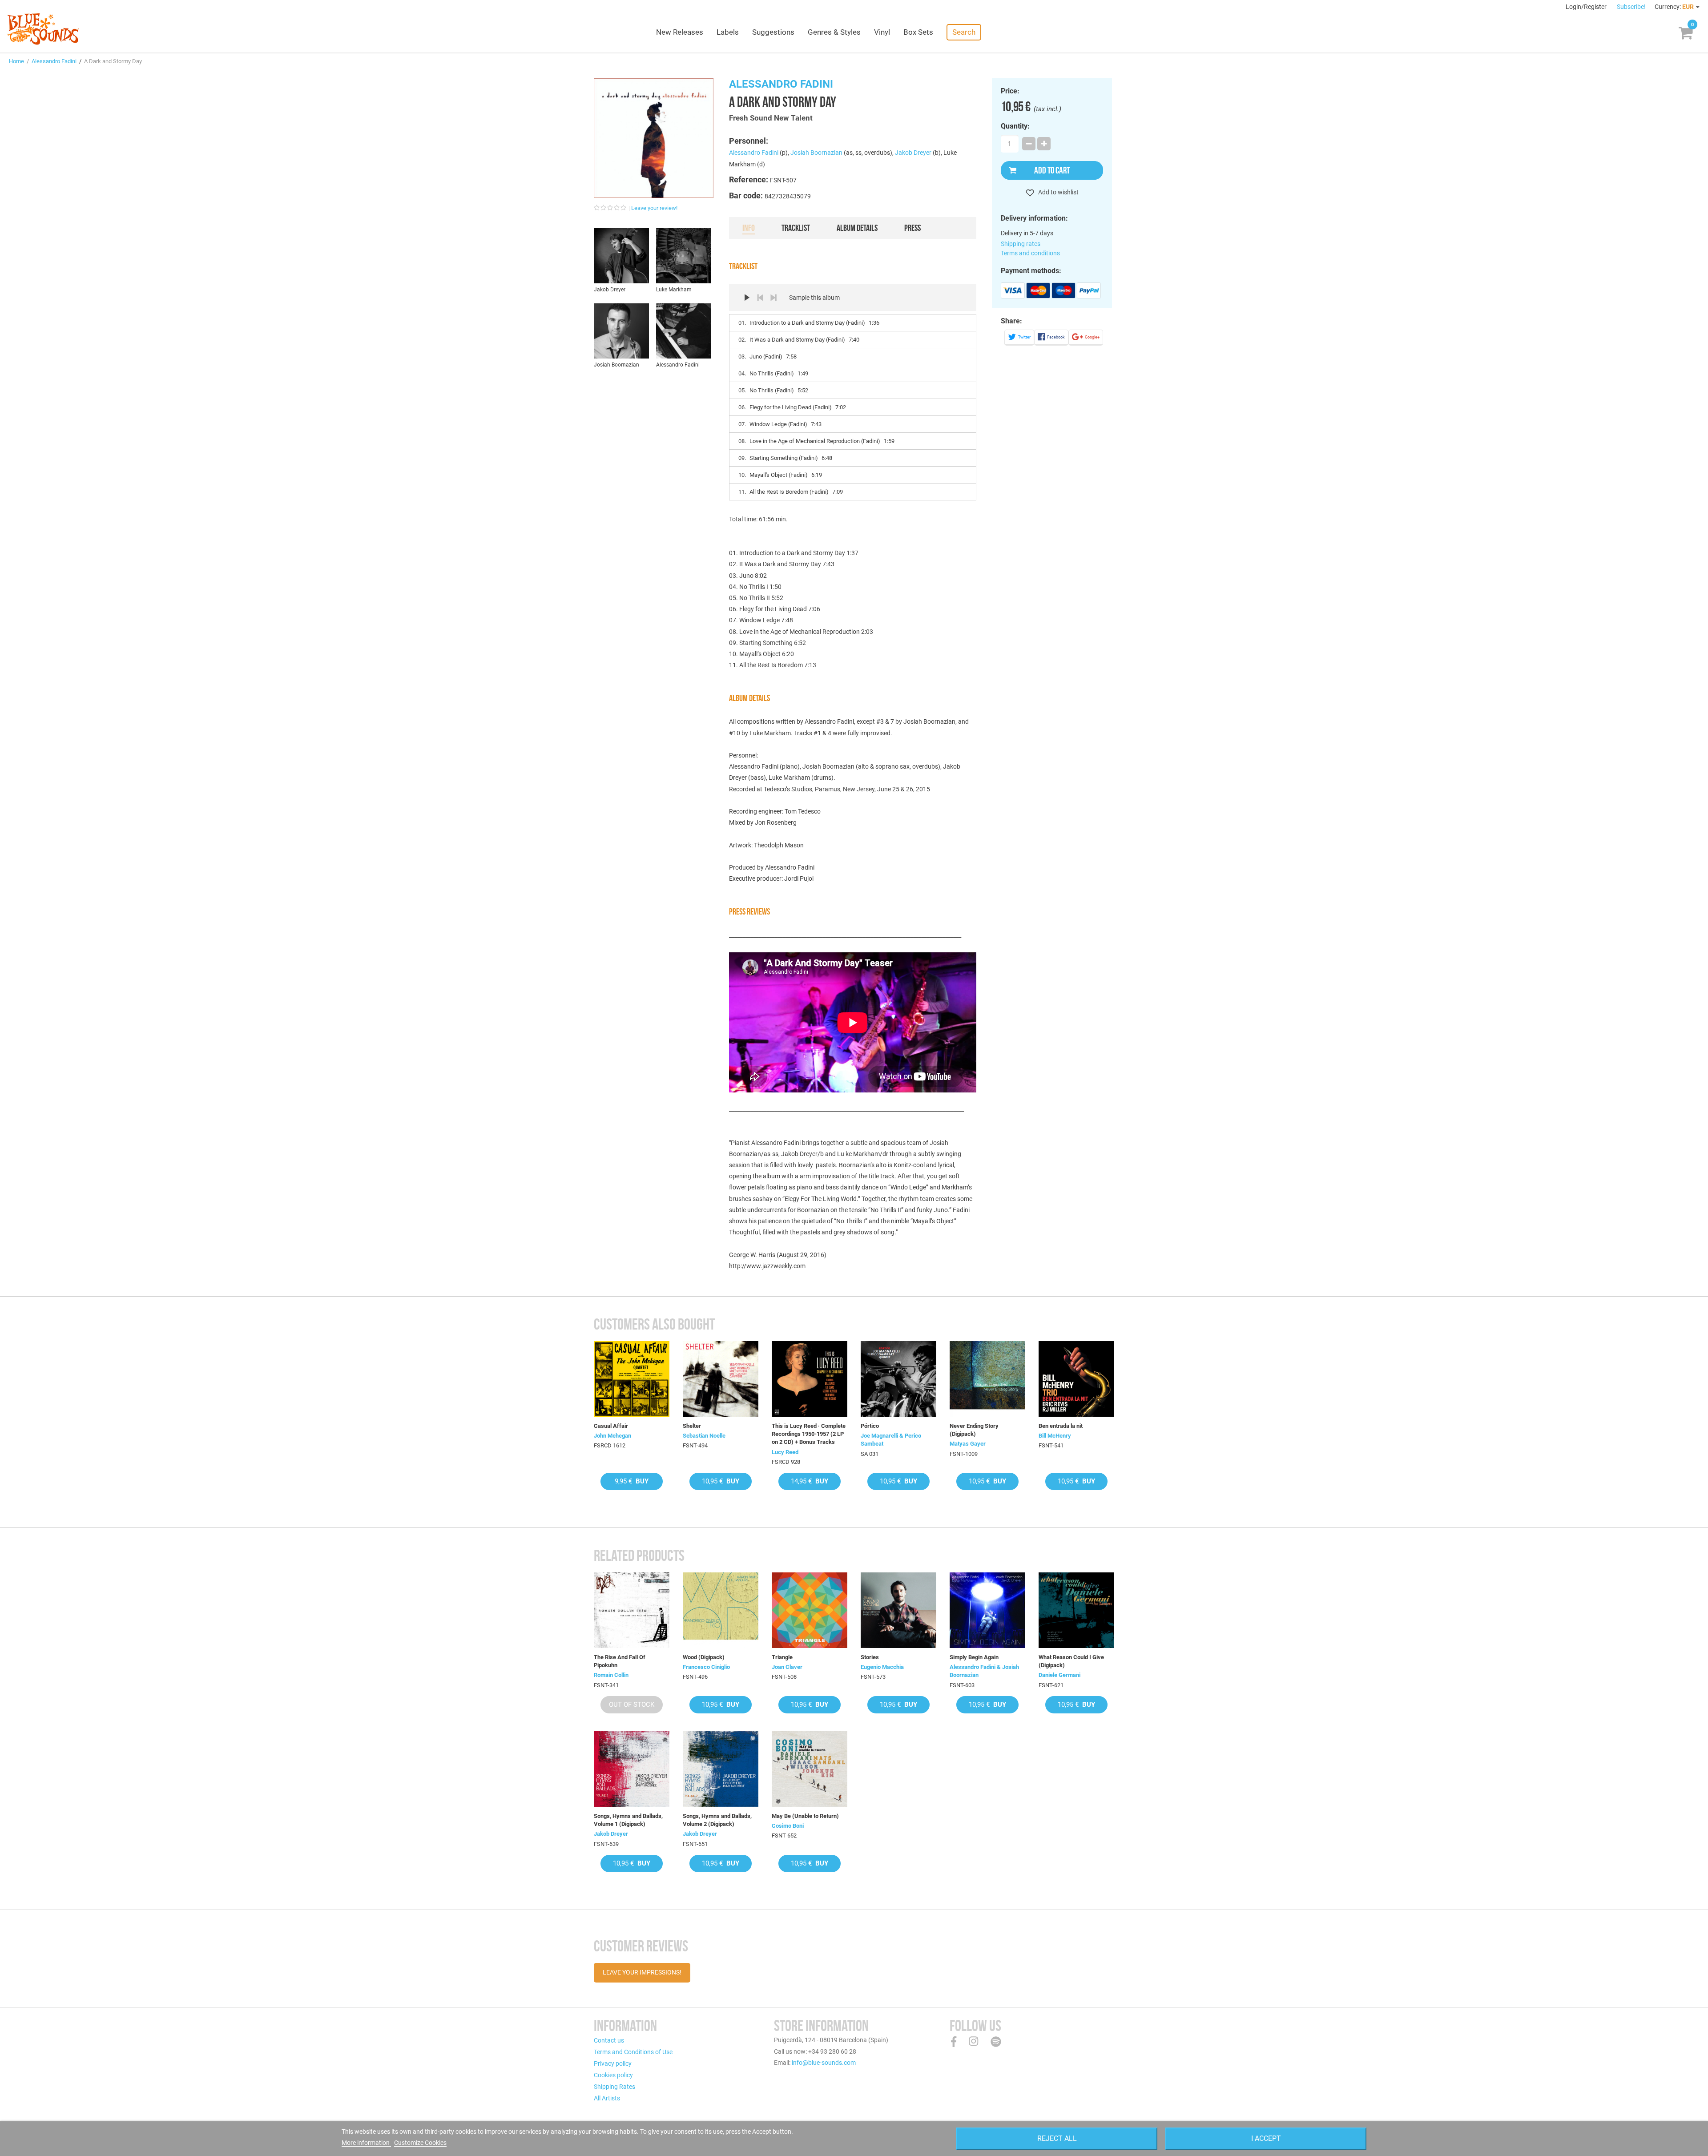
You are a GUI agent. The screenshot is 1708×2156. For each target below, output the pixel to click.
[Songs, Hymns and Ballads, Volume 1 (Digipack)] (632, 1769)
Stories (870, 1657)
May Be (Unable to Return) (805, 1816)
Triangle (782, 1657)
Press (912, 228)
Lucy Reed (785, 1452)
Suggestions (773, 32)
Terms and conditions (1030, 253)
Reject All (1057, 2138)
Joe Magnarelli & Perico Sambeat (891, 1440)
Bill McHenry (1055, 1436)
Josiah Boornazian (816, 153)
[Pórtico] (898, 1379)
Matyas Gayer (968, 1444)
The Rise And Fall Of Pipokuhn (620, 1661)
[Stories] (898, 1610)
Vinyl (882, 32)
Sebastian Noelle (704, 1436)
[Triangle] (810, 1610)
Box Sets (918, 32)
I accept (1266, 2138)
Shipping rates (1021, 244)
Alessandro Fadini (54, 61)
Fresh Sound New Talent (771, 118)
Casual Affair (611, 1426)
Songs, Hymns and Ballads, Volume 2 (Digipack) (717, 1820)
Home (16, 61)
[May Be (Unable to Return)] (810, 1769)
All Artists (607, 2098)
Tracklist (796, 228)
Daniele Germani (1059, 1675)
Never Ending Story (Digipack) (974, 1430)
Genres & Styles (834, 32)
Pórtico (870, 1426)
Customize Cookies (420, 2143)
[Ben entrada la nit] (1076, 1379)
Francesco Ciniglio (706, 1667)
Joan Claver (787, 1667)
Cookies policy (613, 2075)
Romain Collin (611, 1675)
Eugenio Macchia (882, 1667)
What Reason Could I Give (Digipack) (1071, 1661)
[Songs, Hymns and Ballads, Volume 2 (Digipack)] (721, 1769)
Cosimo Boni (788, 1826)
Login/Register (1587, 7)
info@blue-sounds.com (824, 2063)
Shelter (692, 1426)
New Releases (680, 32)
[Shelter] (721, 1379)
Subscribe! (1631, 7)
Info (749, 228)
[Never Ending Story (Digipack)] (987, 1379)
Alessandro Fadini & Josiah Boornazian (984, 1671)
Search (964, 32)
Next (773, 298)
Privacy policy (613, 2063)
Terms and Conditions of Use (633, 2052)
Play (747, 298)
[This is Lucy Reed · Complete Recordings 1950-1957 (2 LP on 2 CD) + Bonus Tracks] (810, 1379)
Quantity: (1015, 126)
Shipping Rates (614, 2087)
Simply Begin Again (974, 1657)
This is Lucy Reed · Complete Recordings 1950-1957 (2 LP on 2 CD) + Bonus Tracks (809, 1434)
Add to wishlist (1058, 192)
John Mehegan (612, 1436)
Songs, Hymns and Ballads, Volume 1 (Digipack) (628, 1820)
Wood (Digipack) (704, 1657)
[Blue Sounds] (43, 29)
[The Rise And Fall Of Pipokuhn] (632, 1610)
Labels (728, 32)
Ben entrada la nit (1061, 1426)
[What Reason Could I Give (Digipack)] (1076, 1610)
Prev (760, 298)
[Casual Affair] (632, 1379)
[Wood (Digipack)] (721, 1610)
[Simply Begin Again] (987, 1610)
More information (366, 2143)
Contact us (609, 2040)
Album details (857, 228)
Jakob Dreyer (913, 153)
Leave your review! (654, 208)
